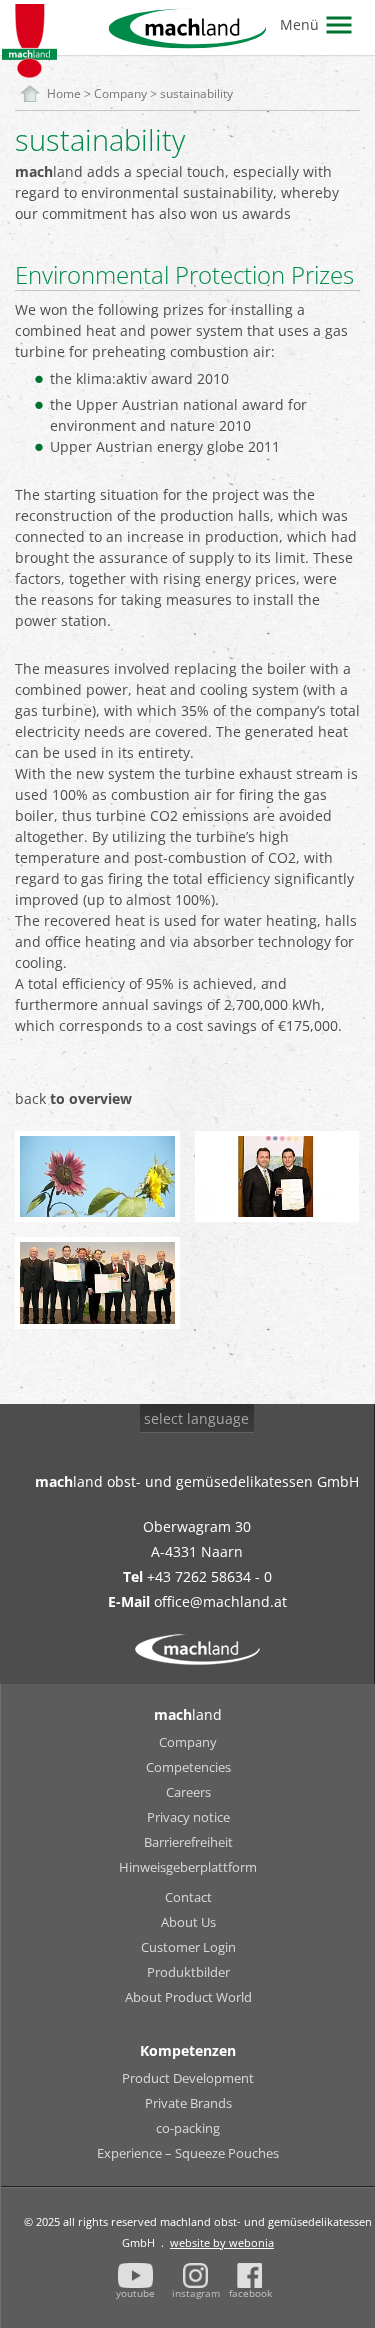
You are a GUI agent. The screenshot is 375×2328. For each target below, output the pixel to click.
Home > (70, 93)
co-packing (188, 2128)
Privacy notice (188, 1817)
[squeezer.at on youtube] (136, 2275)
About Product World (188, 1997)
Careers (188, 1792)
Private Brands (188, 2103)
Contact (188, 1897)
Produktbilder (188, 1972)
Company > (127, 93)
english (179, 1481)
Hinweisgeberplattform (188, 1867)
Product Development (188, 2078)
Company (188, 1742)
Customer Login (188, 1947)
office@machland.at (220, 1601)
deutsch (182, 1456)
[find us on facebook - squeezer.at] (249, 2275)
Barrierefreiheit (188, 1842)
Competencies (188, 1767)
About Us (188, 1922)
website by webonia (222, 2242)
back (73, 1098)
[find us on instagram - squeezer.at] (195, 2275)
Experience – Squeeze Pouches (188, 2153)
